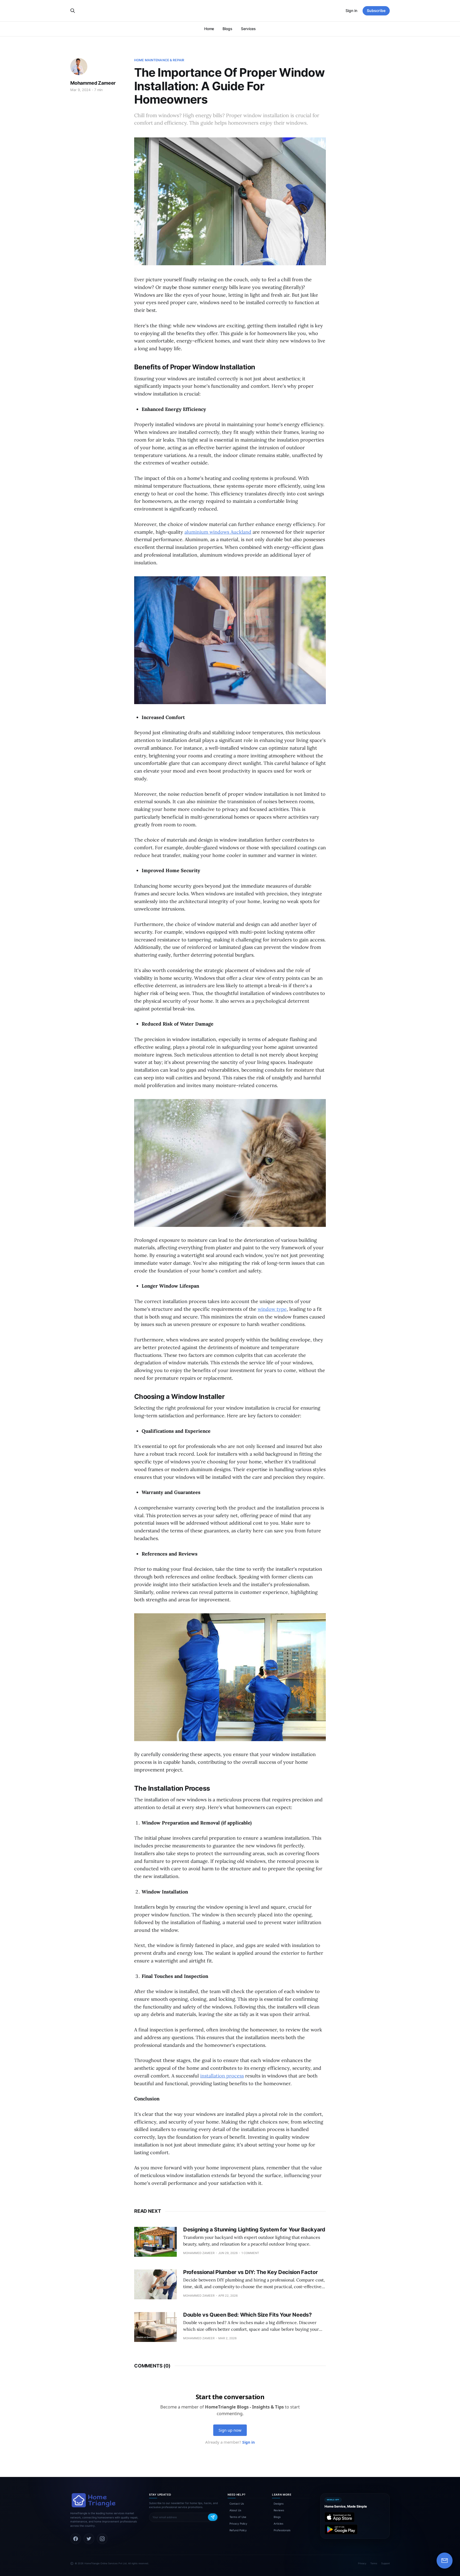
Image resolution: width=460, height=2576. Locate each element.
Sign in (351, 11)
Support (385, 2563)
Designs (279, 2504)
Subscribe (376, 11)
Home (209, 29)
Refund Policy (238, 2530)
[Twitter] (89, 2539)
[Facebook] (76, 2539)
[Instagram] (102, 2539)
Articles (278, 2524)
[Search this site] (73, 11)
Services (248, 29)
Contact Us (237, 2504)
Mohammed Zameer (93, 83)
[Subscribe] (213, 2517)
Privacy (362, 2563)
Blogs (227, 29)
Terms (374, 2563)
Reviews (279, 2510)
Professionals (282, 2530)
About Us (235, 2510)
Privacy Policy (238, 2524)
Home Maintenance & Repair (159, 60)
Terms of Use (238, 2517)
